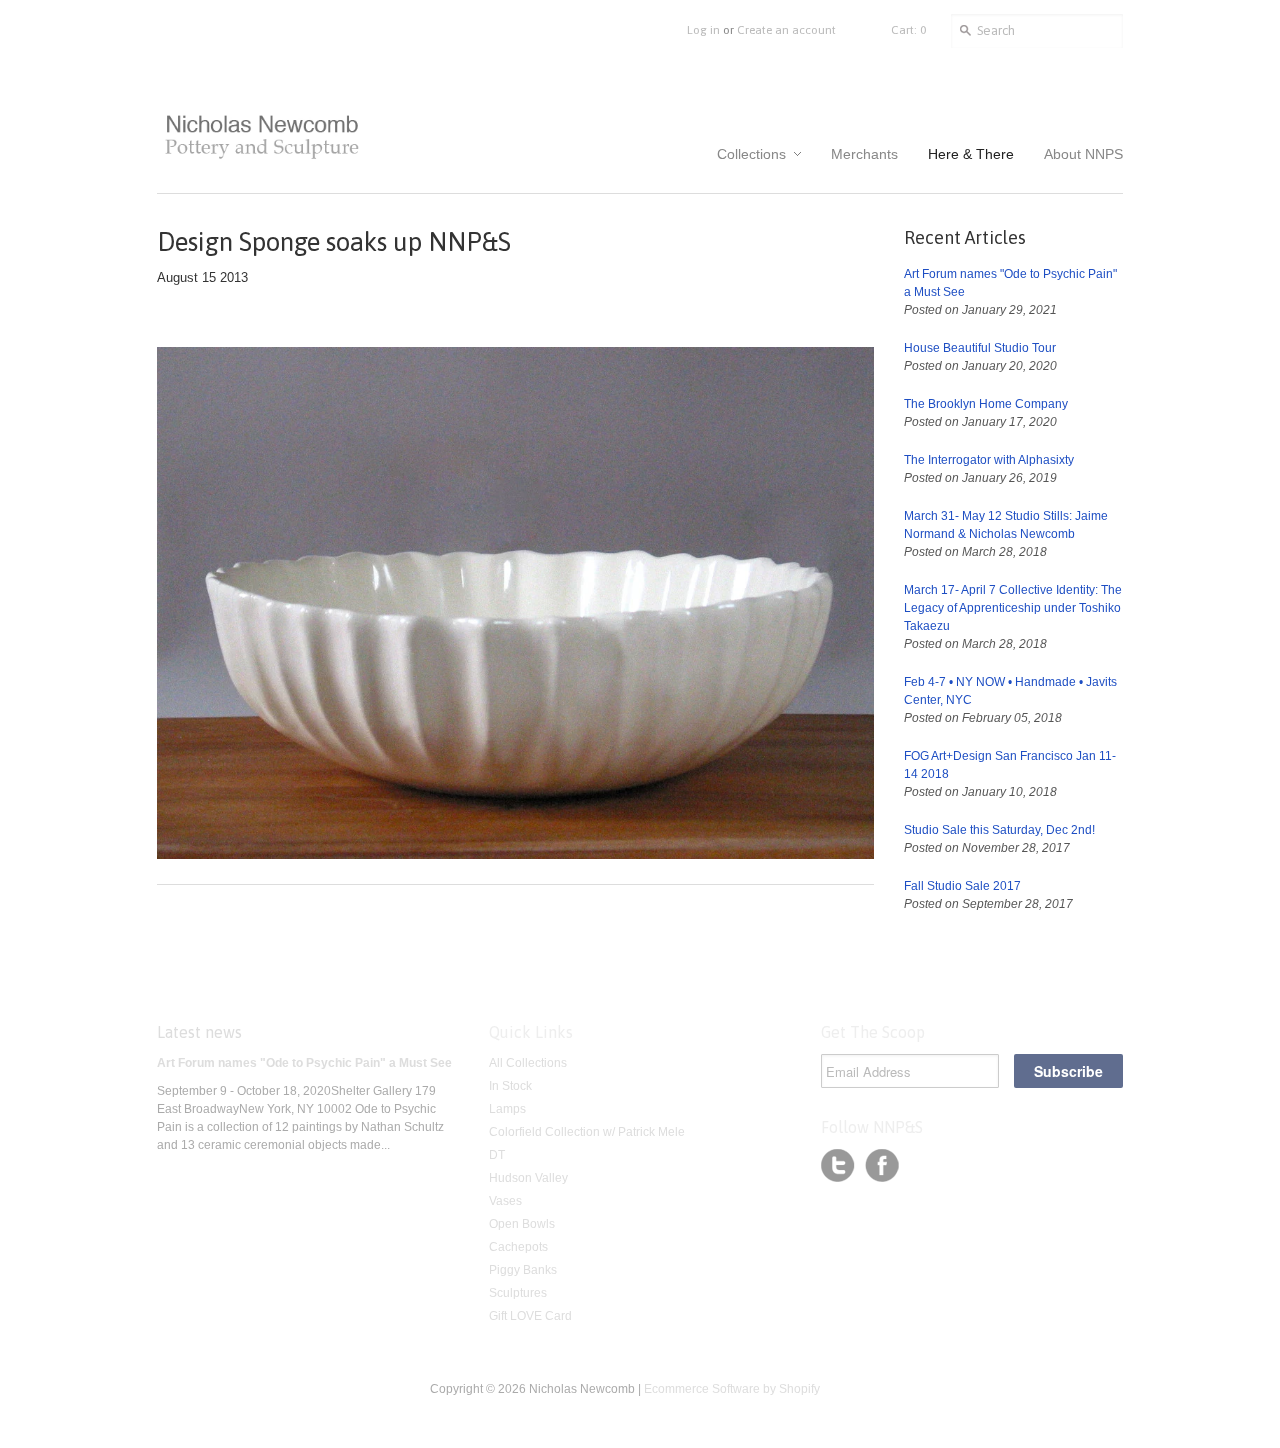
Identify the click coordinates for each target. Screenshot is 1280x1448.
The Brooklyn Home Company (986, 404)
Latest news (199, 1032)
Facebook (882, 1166)
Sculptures (518, 1293)
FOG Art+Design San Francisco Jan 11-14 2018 (1010, 765)
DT (497, 1155)
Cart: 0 (908, 30)
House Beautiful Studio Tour (980, 348)
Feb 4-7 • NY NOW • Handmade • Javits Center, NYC (1010, 691)
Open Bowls (522, 1224)
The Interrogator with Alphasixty (989, 460)
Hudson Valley (528, 1178)
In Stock (510, 1086)
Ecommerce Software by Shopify (732, 1389)
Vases (505, 1201)
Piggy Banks (523, 1270)
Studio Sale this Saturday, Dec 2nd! (999, 830)
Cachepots (518, 1247)
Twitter (838, 1166)
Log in (703, 30)
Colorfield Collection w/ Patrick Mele (587, 1132)
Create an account (786, 30)
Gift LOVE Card (530, 1316)
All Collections (528, 1063)
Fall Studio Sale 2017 (962, 886)
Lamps (507, 1109)
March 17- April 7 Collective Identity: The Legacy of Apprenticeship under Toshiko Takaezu (1013, 608)
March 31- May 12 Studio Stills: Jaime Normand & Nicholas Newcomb (1006, 525)
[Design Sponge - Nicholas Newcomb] (515, 855)
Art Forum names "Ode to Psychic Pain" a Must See (1010, 283)
